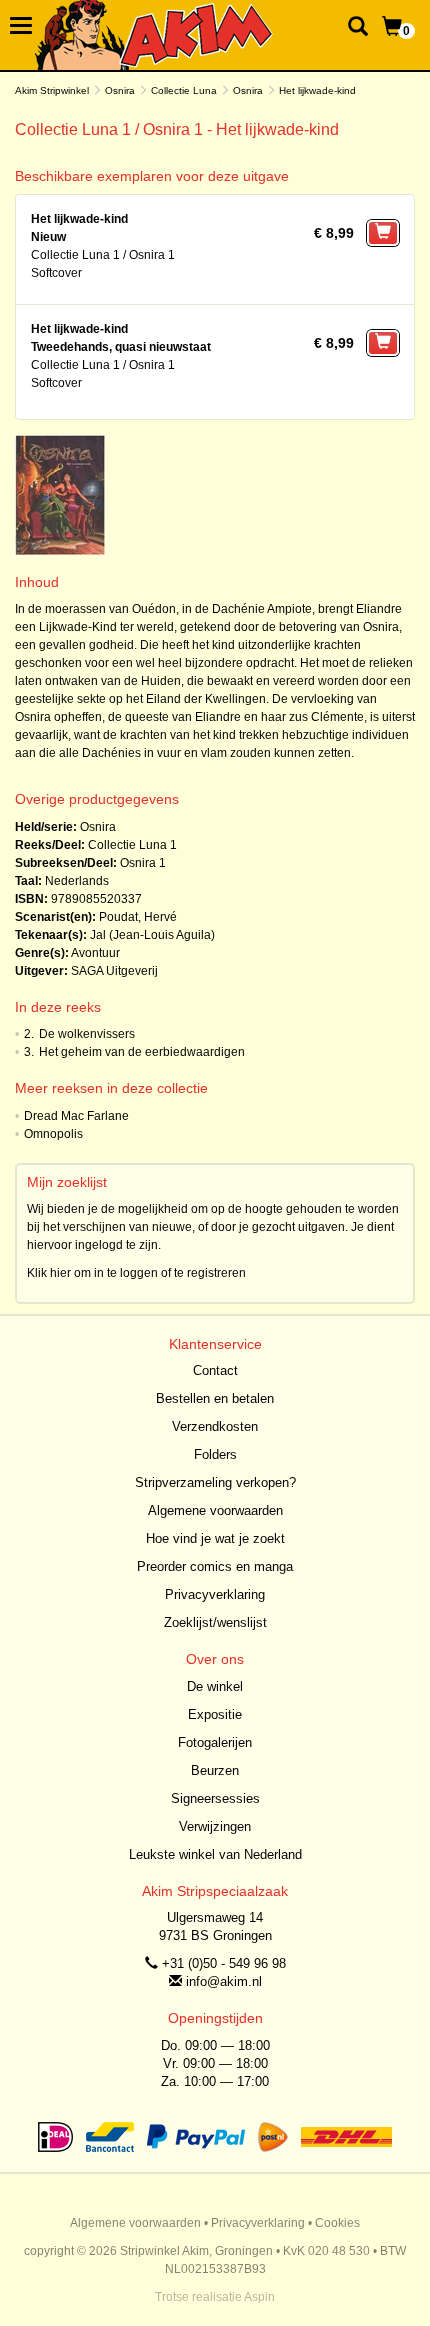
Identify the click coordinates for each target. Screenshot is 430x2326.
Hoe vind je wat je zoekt (215, 1538)
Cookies (337, 2223)
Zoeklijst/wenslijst (215, 1622)
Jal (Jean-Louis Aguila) (152, 935)
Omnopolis (53, 1134)
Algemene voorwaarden (215, 1510)
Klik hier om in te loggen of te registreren (136, 1273)
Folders (215, 1454)
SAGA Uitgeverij (114, 971)
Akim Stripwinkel (52, 90)
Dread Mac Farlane (76, 1116)
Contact (215, 1370)
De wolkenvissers (87, 1034)
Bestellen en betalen (215, 1398)
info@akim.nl (224, 1981)
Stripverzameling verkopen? (215, 1482)
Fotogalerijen (215, 1742)
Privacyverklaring (215, 1594)
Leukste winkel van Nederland (215, 1854)
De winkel (215, 1686)
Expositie (215, 1714)
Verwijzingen (215, 1826)
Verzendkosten (215, 1426)
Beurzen (215, 1770)
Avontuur (95, 953)
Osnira (120, 90)
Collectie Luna (184, 90)
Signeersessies (215, 1798)
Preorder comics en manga (215, 1566)
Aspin (259, 2297)
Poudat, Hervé (138, 917)
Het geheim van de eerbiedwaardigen (142, 1052)
